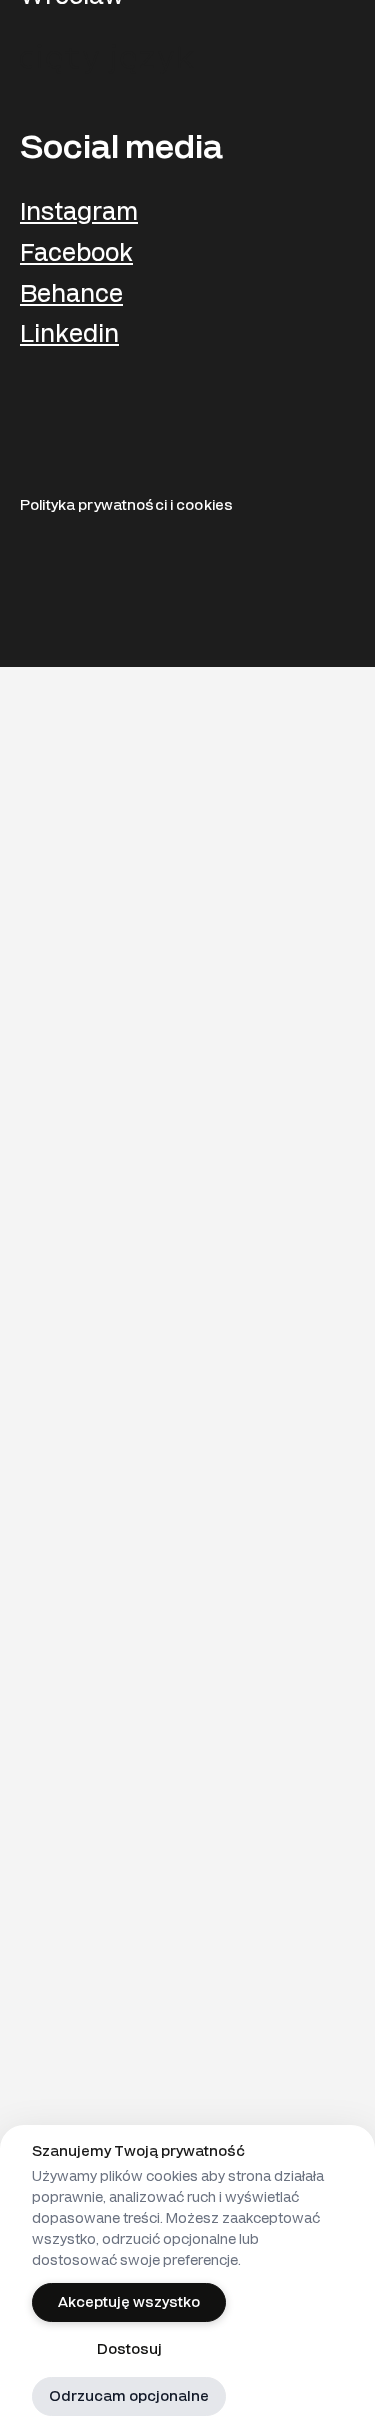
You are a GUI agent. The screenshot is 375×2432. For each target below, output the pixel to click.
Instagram (79, 212)
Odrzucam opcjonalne (129, 2396)
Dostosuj (129, 2349)
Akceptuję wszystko (129, 2302)
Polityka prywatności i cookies (126, 505)
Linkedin (69, 334)
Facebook (76, 253)
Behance (71, 294)
